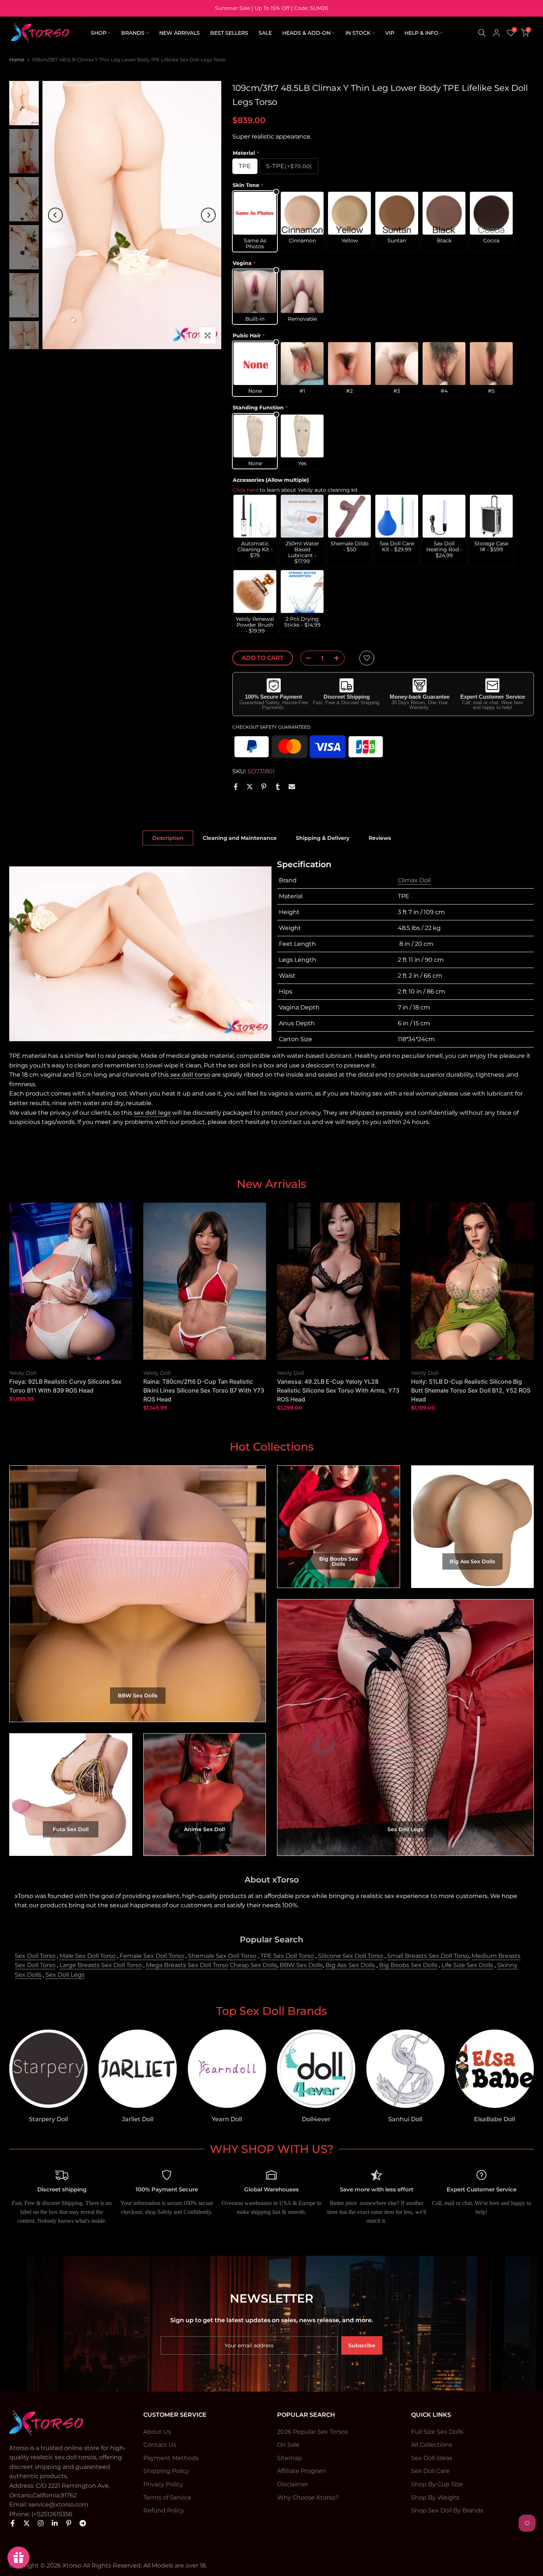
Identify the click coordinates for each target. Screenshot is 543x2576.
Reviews (380, 838)
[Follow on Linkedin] (55, 2523)
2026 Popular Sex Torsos (313, 2432)
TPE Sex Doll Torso (287, 1956)
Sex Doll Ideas (432, 2458)
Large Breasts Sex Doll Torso (101, 1965)
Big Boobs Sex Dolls (408, 1965)
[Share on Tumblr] (278, 787)
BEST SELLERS (229, 33)
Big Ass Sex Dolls (350, 1965)
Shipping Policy (166, 2471)
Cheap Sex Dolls (253, 1965)
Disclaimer (293, 2484)
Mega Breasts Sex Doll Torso (187, 1965)
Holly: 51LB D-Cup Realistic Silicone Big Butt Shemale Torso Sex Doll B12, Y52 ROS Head (471, 1390)
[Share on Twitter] (250, 787)
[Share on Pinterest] (264, 787)
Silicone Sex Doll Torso (351, 1956)
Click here (245, 490)
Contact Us (160, 2445)
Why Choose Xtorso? (308, 2497)
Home (17, 59)
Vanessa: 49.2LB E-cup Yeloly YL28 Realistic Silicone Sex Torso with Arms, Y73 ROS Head (338, 1390)
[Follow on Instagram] (41, 2523)
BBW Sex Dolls (301, 1965)
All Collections (432, 2445)
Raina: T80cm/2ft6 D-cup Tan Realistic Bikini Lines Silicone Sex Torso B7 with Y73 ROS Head (204, 1390)
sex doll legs (152, 1113)
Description (168, 838)
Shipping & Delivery (323, 838)
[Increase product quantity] (339, 658)
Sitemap (290, 2458)
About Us (157, 2432)
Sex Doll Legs (65, 1975)
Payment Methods (171, 2458)
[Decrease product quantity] (306, 658)
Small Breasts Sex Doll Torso (428, 1956)
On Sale (288, 2445)
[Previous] (55, 215)
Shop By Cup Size (437, 2484)
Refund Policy (164, 2510)
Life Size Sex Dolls (467, 1965)
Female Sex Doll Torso (152, 1956)
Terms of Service (167, 2497)
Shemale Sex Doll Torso (222, 1956)
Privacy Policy (163, 2484)
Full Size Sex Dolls (437, 2432)
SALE (265, 33)
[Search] (482, 33)
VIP (390, 33)
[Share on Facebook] (236, 787)
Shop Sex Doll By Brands (447, 2510)
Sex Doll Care (430, 2471)
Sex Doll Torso (35, 1956)
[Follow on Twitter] (27, 2523)
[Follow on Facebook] (13, 2523)
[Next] (208, 215)
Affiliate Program (302, 2471)
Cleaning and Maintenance (240, 838)
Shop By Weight (435, 2497)
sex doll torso (190, 1075)
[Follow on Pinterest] (69, 2523)
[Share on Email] (292, 787)
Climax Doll (414, 880)
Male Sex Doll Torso (88, 1956)
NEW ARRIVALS (180, 33)
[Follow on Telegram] (83, 2523)
